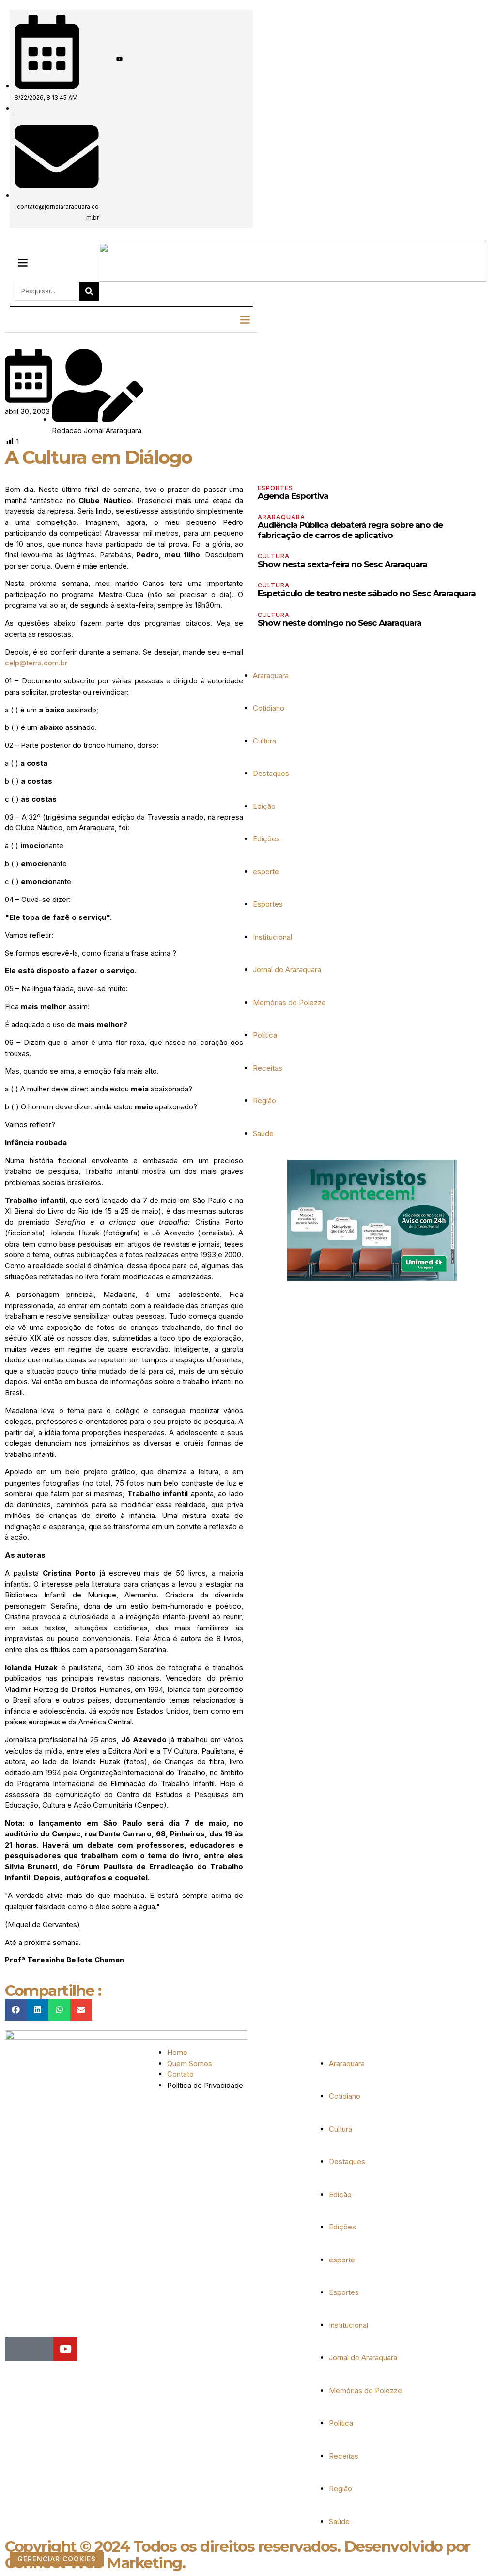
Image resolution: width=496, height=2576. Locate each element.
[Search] (89, 291)
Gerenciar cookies (57, 2559)
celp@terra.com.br (36, 663)
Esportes (275, 488)
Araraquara (281, 517)
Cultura (274, 556)
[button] (23, 262)
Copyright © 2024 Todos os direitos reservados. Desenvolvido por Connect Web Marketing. (238, 2555)
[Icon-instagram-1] (111, 59)
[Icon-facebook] (102, 59)
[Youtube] (119, 59)
